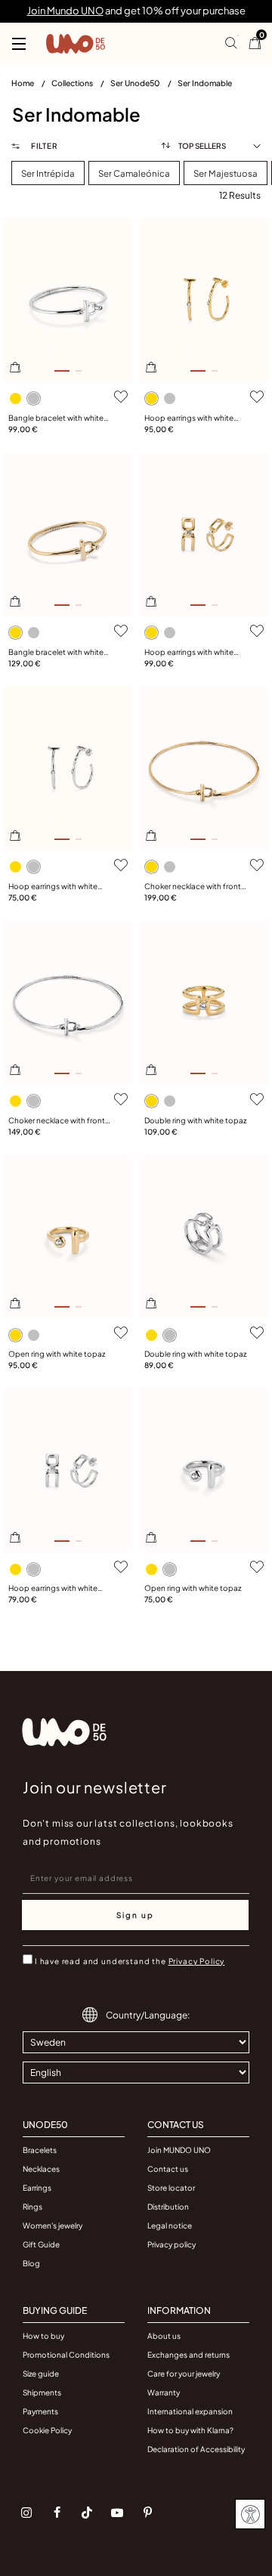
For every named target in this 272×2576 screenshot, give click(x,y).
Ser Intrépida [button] (48, 173)
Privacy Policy (197, 1961)
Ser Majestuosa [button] (226, 173)
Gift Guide (41, 2244)
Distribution (168, 2207)
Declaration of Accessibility (196, 2449)
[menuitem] (31, 86)
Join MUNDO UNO (179, 2150)
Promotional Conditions (66, 2355)
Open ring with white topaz (57, 1354)
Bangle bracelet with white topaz (56, 419)
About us (164, 2336)
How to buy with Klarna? (190, 2430)
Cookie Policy (47, 2430)
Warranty (164, 2392)
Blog (31, 2263)
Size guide (41, 2374)
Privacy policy (172, 2244)
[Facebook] (57, 2513)
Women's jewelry (53, 2225)
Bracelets (40, 2150)
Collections (73, 83)
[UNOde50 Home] (76, 44)
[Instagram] (26, 2513)
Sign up (135, 1915)
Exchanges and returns (189, 2355)
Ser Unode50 (136, 83)
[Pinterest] (147, 2513)
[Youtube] (117, 2513)
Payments (40, 2411)
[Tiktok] (87, 2513)
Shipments (42, 2392)
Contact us (168, 2169)
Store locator (171, 2188)
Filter (43, 146)
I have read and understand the (130, 1961)
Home (23, 83)
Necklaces (41, 2169)
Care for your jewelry (184, 2374)
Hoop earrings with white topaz (189, 419)
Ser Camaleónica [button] (134, 173)
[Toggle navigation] (19, 44)
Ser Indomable (205, 83)
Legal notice (170, 2225)
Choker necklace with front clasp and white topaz (193, 887)
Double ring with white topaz (195, 1120)
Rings (32, 2207)
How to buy (43, 2336)
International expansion (190, 2411)
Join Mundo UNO (65, 11)
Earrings (37, 2188)
